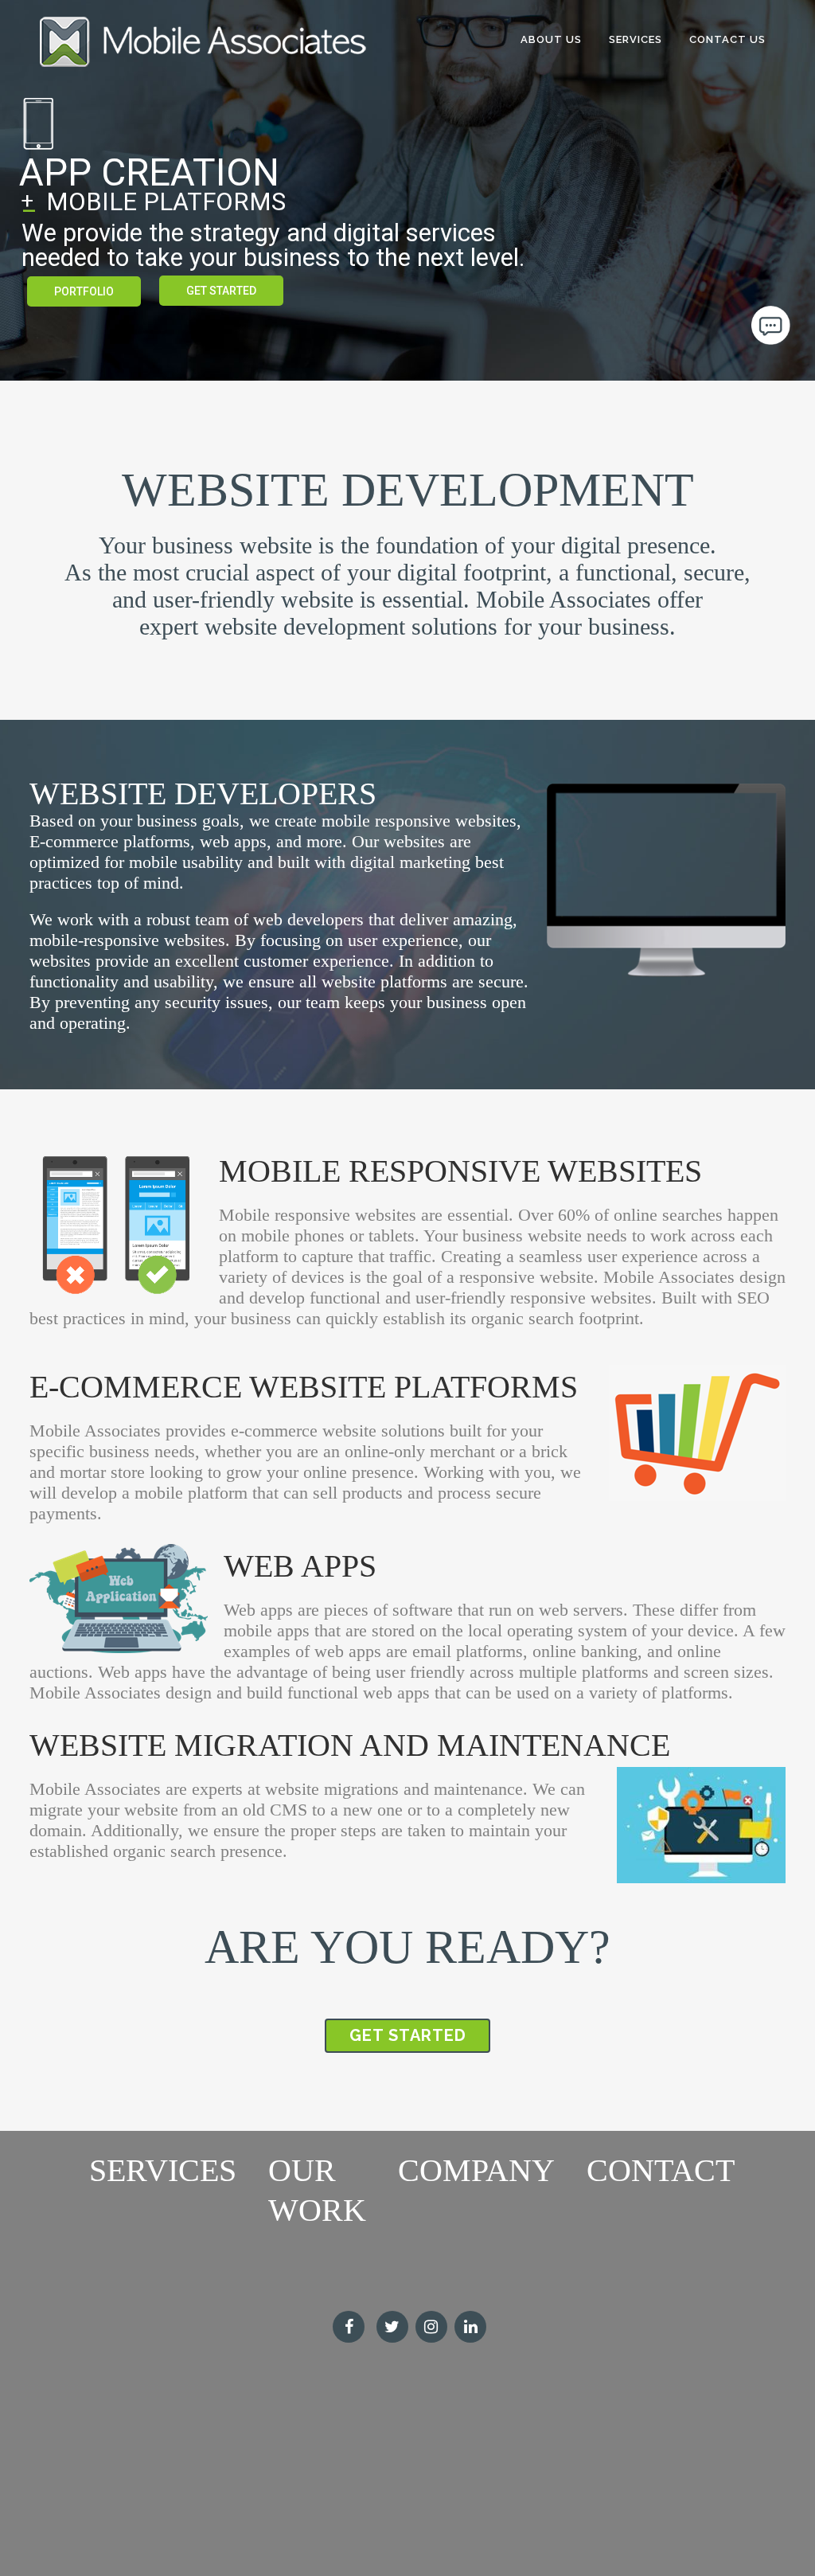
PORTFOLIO (84, 291)
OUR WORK (317, 2190)
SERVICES (163, 2170)
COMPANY (476, 2170)
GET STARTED (221, 291)
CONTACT (661, 2170)
